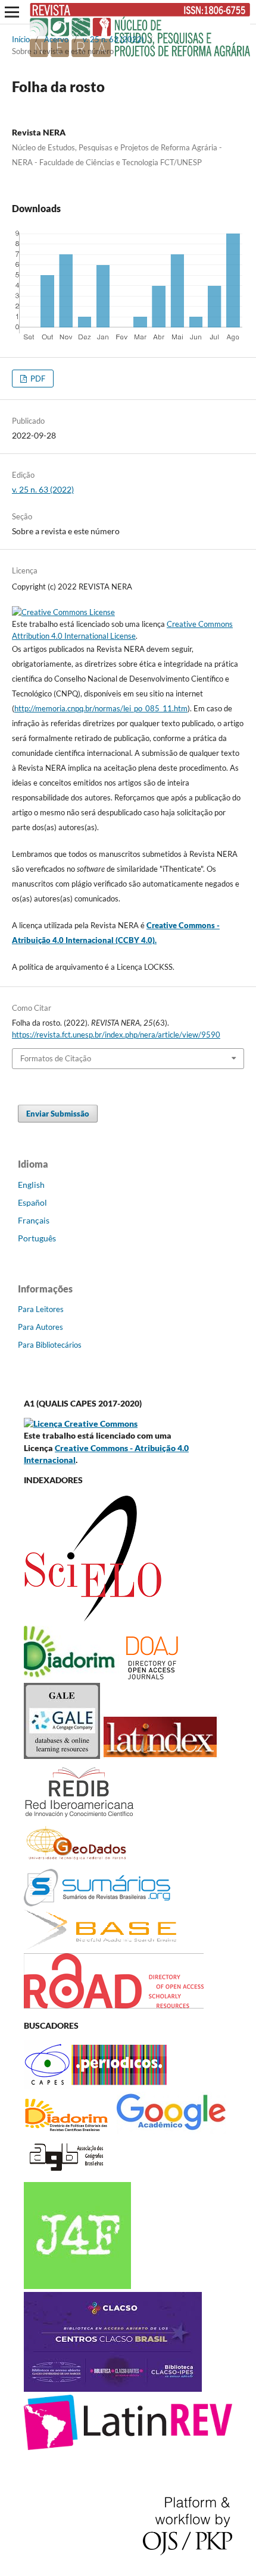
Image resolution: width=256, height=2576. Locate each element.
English (31, 1185)
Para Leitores (41, 1309)
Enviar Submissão (58, 1114)
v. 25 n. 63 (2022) (113, 39)
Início (21, 39)
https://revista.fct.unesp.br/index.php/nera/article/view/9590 (116, 1035)
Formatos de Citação (56, 1058)
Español (32, 1202)
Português (37, 1238)
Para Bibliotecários (50, 1345)
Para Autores (40, 1327)
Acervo (56, 39)
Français (34, 1220)
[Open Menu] (12, 12)
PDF (37, 379)
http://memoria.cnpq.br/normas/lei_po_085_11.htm (101, 708)
